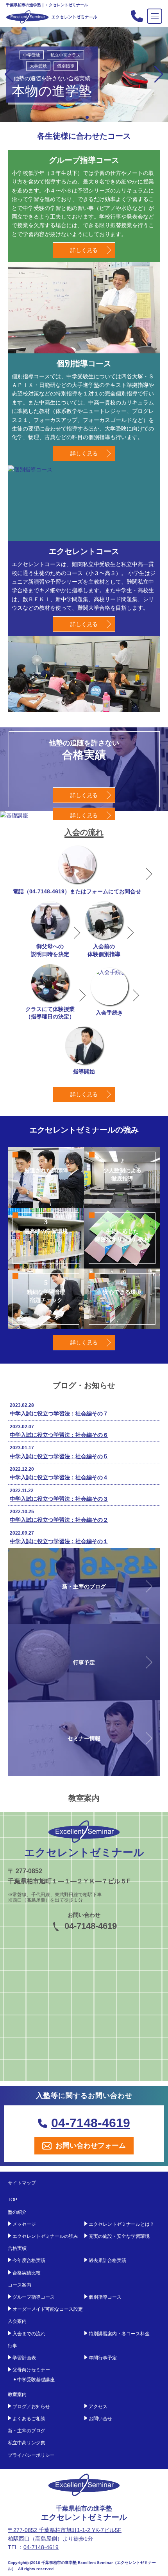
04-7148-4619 (47, 891)
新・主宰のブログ (27, 2431)
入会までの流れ (29, 2334)
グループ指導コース (34, 2297)
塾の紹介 (17, 2212)
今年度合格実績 (29, 2260)
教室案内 (17, 2394)
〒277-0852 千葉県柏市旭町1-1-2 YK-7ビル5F (65, 2530)
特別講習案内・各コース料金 (119, 2334)
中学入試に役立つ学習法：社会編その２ (59, 1520)
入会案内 (17, 2321)
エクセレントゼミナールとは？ (122, 2224)
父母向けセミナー (31, 2370)
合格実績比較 (27, 2273)
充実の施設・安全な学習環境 (119, 2236)
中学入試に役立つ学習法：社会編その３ (59, 1499)
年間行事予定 (103, 2358)
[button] (159, 74)
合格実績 (17, 2248)
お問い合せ (100, 2419)
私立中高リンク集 (27, 2443)
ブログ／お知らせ (31, 2407)
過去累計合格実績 (107, 2260)
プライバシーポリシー (31, 2455)
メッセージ (24, 2224)
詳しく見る (84, 250)
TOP (13, 2200)
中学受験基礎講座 (36, 2380)
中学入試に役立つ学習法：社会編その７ (59, 1413)
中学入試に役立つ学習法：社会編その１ (59, 1541)
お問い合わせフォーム (91, 2145)
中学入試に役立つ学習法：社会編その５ (59, 1456)
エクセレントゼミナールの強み (45, 2236)
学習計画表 (24, 2358)
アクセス (98, 2407)
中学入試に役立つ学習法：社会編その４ (59, 1477)
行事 (13, 2346)
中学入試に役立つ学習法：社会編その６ (59, 1435)
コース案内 (20, 2285)
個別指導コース (105, 2297)
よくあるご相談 (29, 2419)
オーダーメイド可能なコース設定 (48, 2309)
